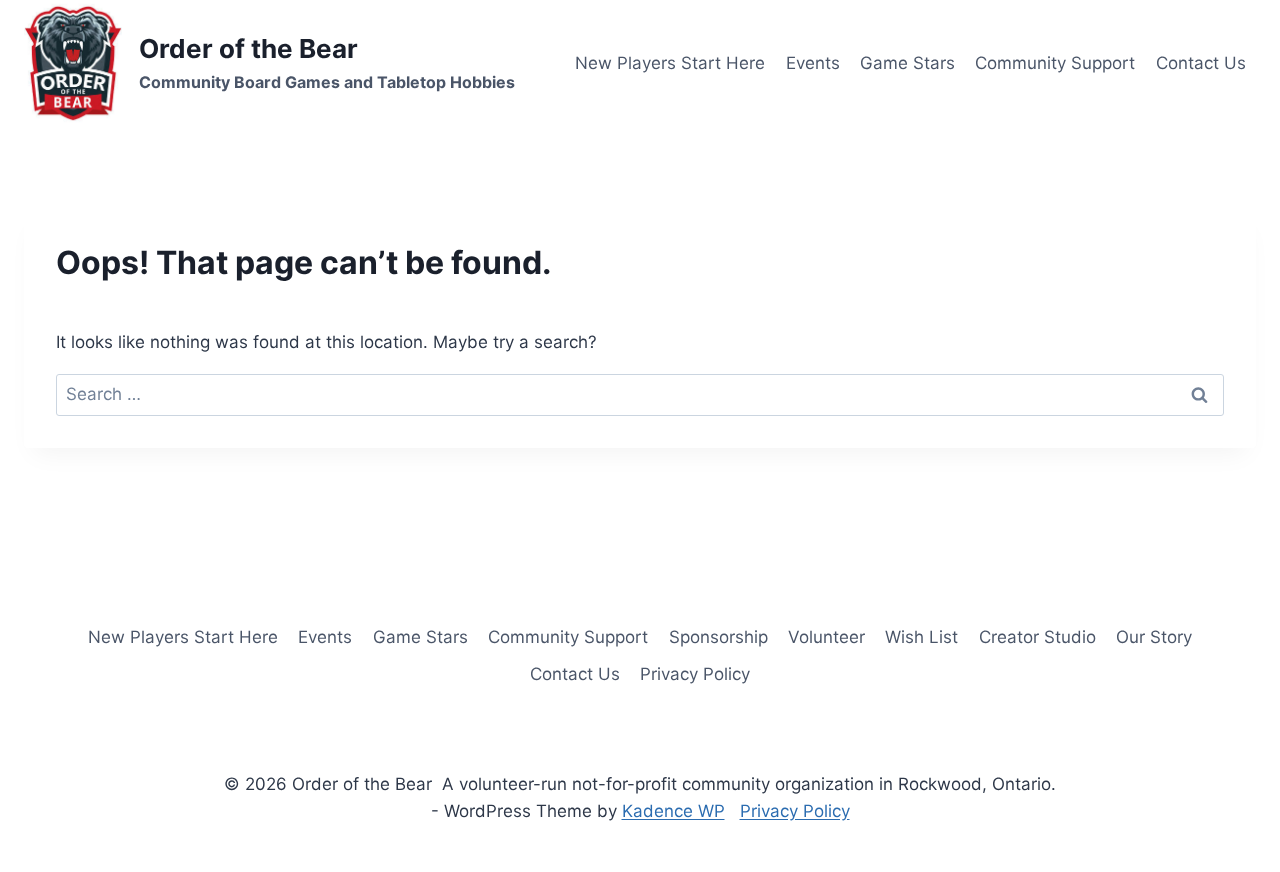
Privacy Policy (695, 674)
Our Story (1154, 637)
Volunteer (826, 637)
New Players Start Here (670, 63)
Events (813, 63)
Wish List (921, 637)
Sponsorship (718, 637)
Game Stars (907, 63)
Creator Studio (1037, 637)
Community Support (1055, 63)
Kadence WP (673, 811)
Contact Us (1201, 63)
